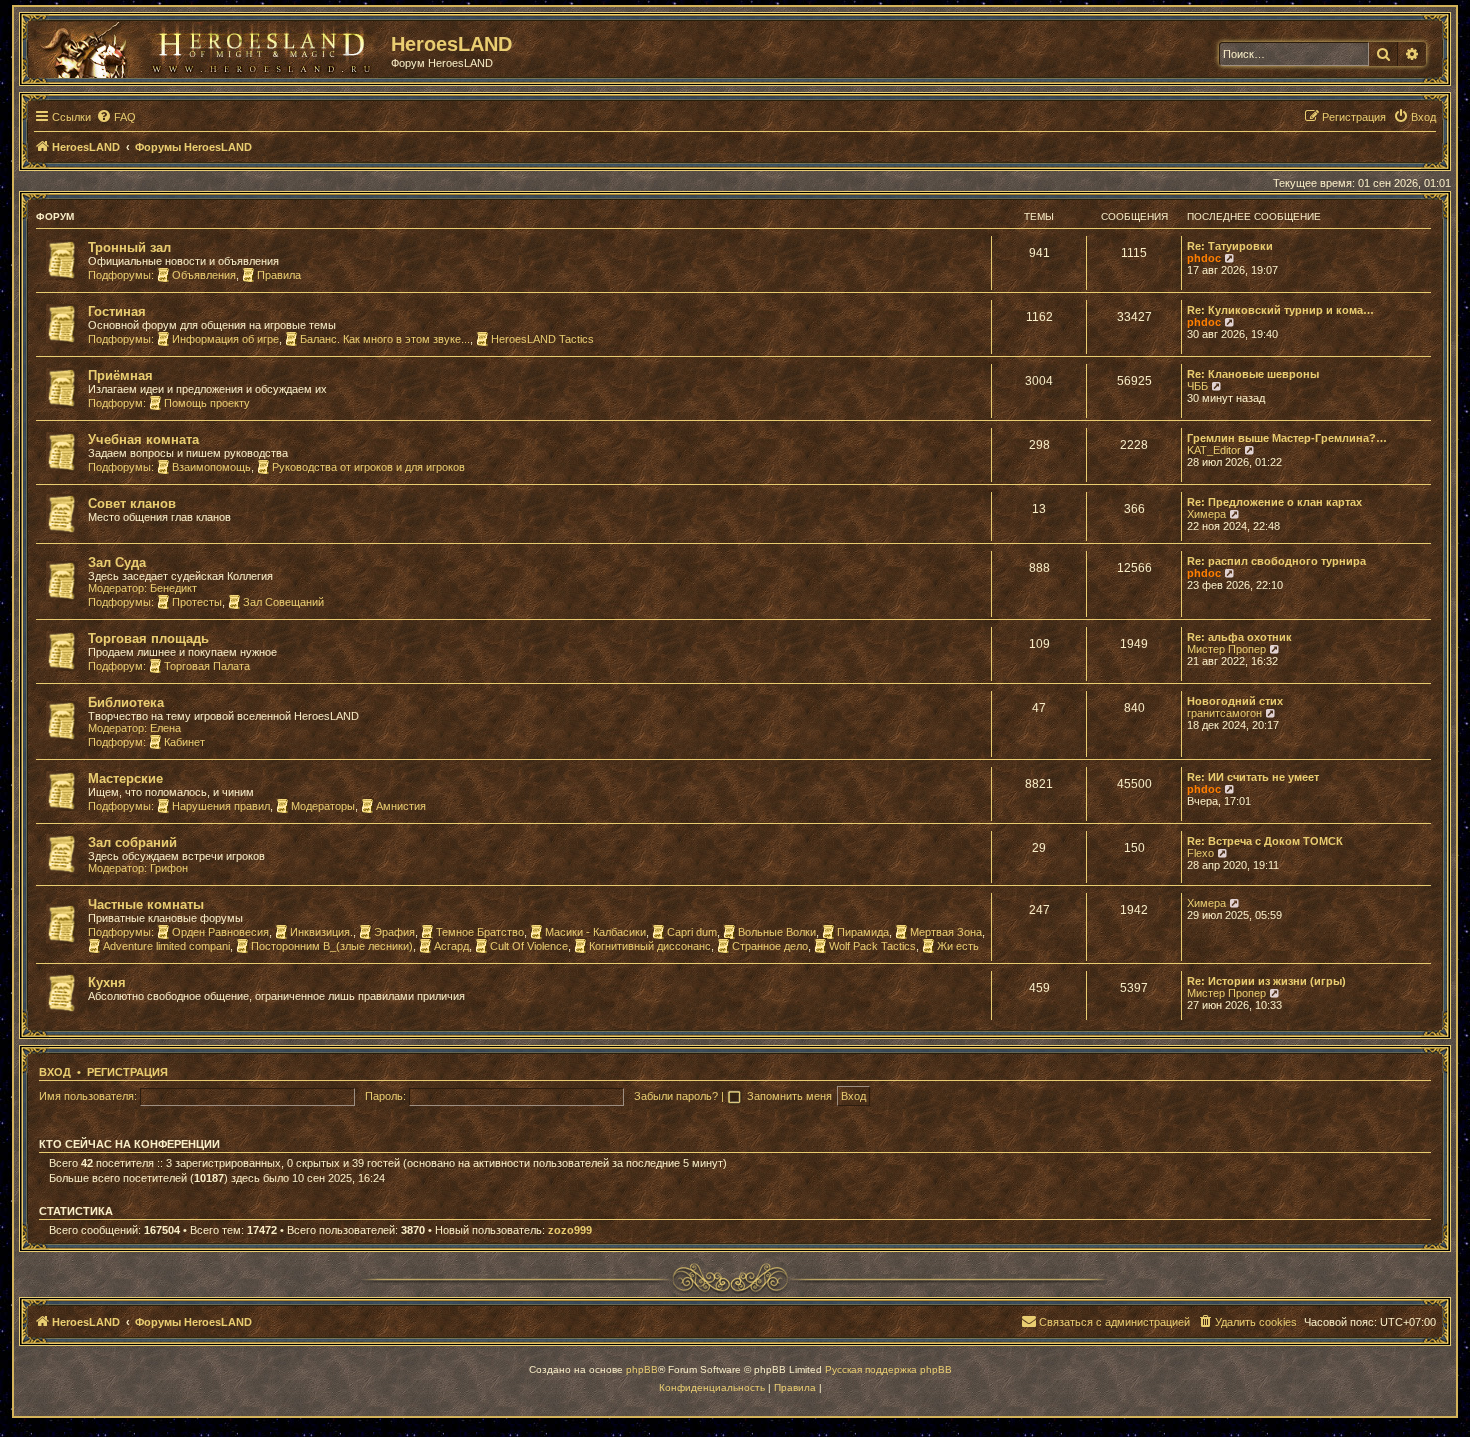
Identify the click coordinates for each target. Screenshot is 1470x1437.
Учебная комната (143, 439)
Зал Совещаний (283, 602)
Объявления (204, 275)
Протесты (197, 602)
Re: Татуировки (1230, 246)
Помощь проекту (207, 403)
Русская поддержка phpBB (888, 1369)
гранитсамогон (1224, 713)
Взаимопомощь (211, 467)
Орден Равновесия (220, 932)
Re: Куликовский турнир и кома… (1280, 310)
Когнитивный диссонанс (650, 946)
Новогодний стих (1235, 701)
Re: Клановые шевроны (1253, 374)
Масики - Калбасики (595, 932)
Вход (55, 1072)
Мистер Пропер (1226, 649)
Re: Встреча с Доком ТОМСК (1265, 841)
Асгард (451, 946)
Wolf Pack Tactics (872, 946)
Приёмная (120, 375)
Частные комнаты (146, 904)
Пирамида (863, 932)
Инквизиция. (321, 932)
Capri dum (692, 932)
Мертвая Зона (946, 932)
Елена (165, 728)
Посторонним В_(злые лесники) (332, 946)
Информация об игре (225, 339)
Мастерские (125, 778)
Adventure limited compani (166, 946)
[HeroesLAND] (205, 46)
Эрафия (394, 932)
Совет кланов (132, 503)
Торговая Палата (207, 666)
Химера (1206, 514)
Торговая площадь (148, 638)
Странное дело (770, 946)
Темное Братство (480, 932)
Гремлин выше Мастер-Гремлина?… (1287, 438)
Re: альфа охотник (1239, 637)
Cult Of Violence (529, 946)
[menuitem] (116, 117)
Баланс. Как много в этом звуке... (385, 339)
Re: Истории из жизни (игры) (1266, 981)
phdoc (1204, 258)
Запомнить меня (791, 1096)
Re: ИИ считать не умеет (1253, 777)
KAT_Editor (1214, 450)
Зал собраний (132, 842)
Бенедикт (173, 588)
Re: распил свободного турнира (1276, 561)
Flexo (1200, 853)
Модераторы (323, 806)
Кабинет (184, 742)
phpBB (642, 1369)
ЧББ (1197, 386)
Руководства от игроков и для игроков (368, 467)
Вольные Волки (777, 932)
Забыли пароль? (676, 1096)
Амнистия (401, 806)
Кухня (107, 982)
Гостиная (117, 311)
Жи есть (958, 946)
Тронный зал (129, 247)
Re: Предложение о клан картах (1274, 502)
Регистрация (127, 1072)
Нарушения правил (221, 806)
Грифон (169, 868)
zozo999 (570, 1230)
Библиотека (126, 702)
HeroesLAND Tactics (542, 339)
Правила (279, 275)
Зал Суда (117, 562)
